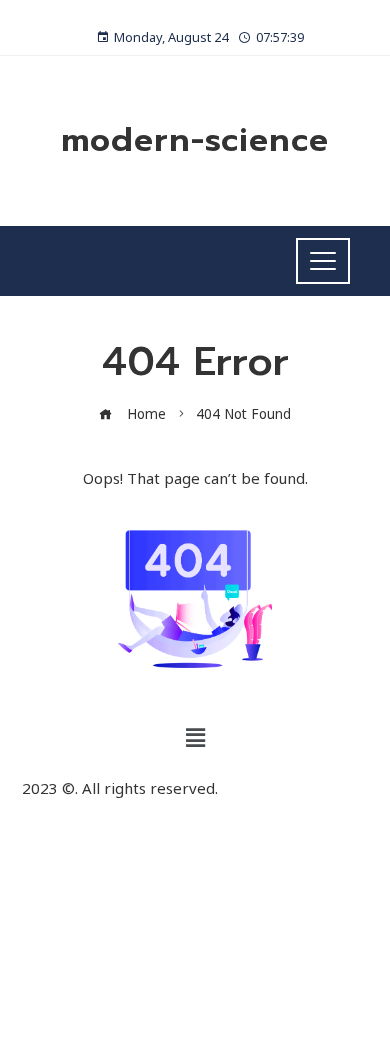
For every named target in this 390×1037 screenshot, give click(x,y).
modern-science (195, 140)
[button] (195, 737)
